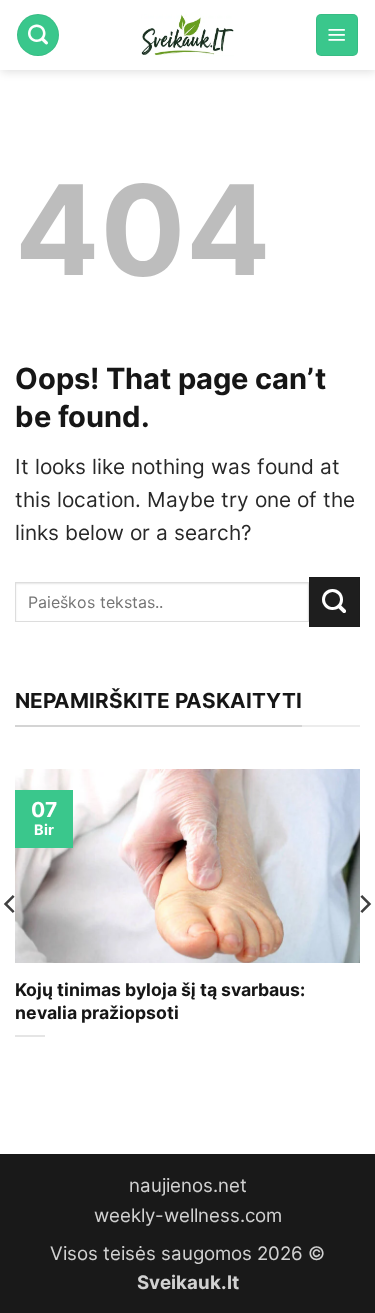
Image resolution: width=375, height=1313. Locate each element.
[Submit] (334, 602)
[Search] (38, 35)
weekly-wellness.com (188, 1215)
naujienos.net (188, 1185)
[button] (337, 35)
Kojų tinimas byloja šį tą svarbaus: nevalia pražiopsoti (160, 1001)
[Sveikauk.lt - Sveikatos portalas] (188, 35)
